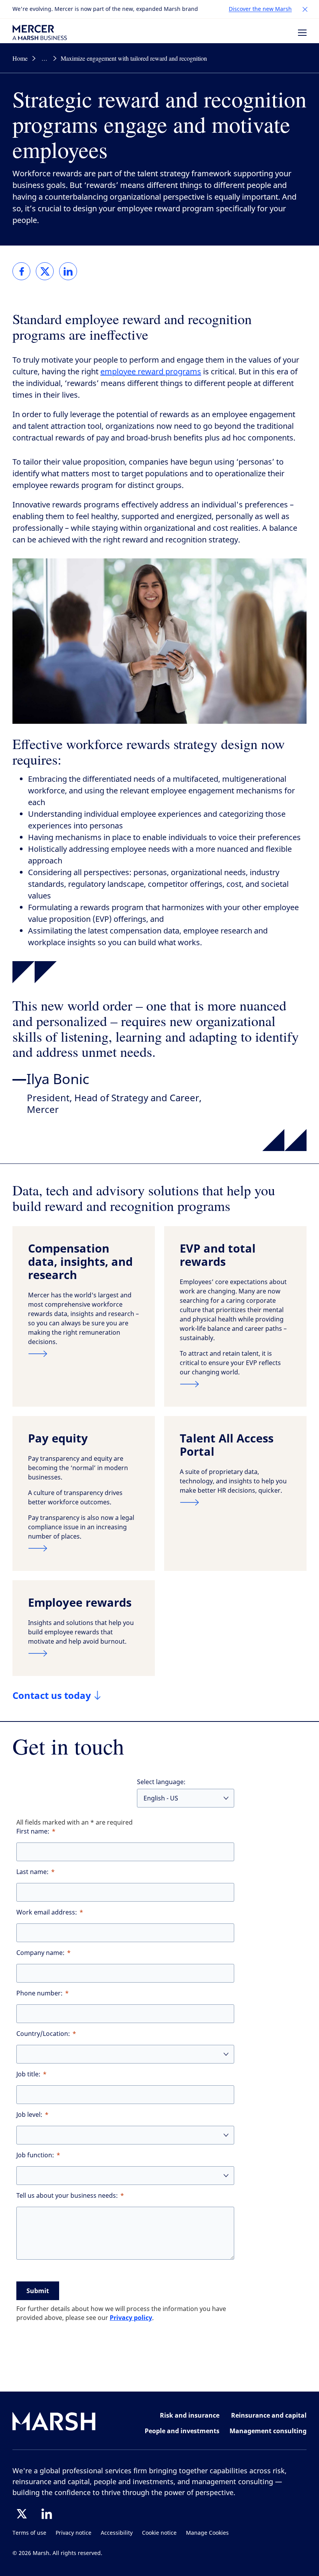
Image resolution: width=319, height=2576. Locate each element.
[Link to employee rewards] (84, 1653)
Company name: (40, 1953)
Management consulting (268, 2431)
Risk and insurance (190, 2415)
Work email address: (47, 1912)
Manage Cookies (207, 2533)
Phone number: (39, 1993)
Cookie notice (159, 2533)
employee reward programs (151, 372)
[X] (22, 2514)
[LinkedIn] (47, 2514)
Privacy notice (74, 2533)
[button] (305, 9)
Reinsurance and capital (269, 2415)
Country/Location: (43, 2034)
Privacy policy (131, 2318)
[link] (21, 271)
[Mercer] (40, 32)
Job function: (35, 2155)
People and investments (182, 2431)
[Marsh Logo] (54, 2423)
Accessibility (117, 2533)
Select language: (161, 1782)
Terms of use (29, 2533)
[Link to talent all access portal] (235, 1502)
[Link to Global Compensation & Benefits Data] (84, 1354)
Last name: (32, 1872)
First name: (33, 1831)
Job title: (28, 2074)
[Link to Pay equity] (84, 1548)
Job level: (29, 2115)
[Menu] (302, 33)
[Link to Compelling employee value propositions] (235, 1384)
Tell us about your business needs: (67, 2196)
